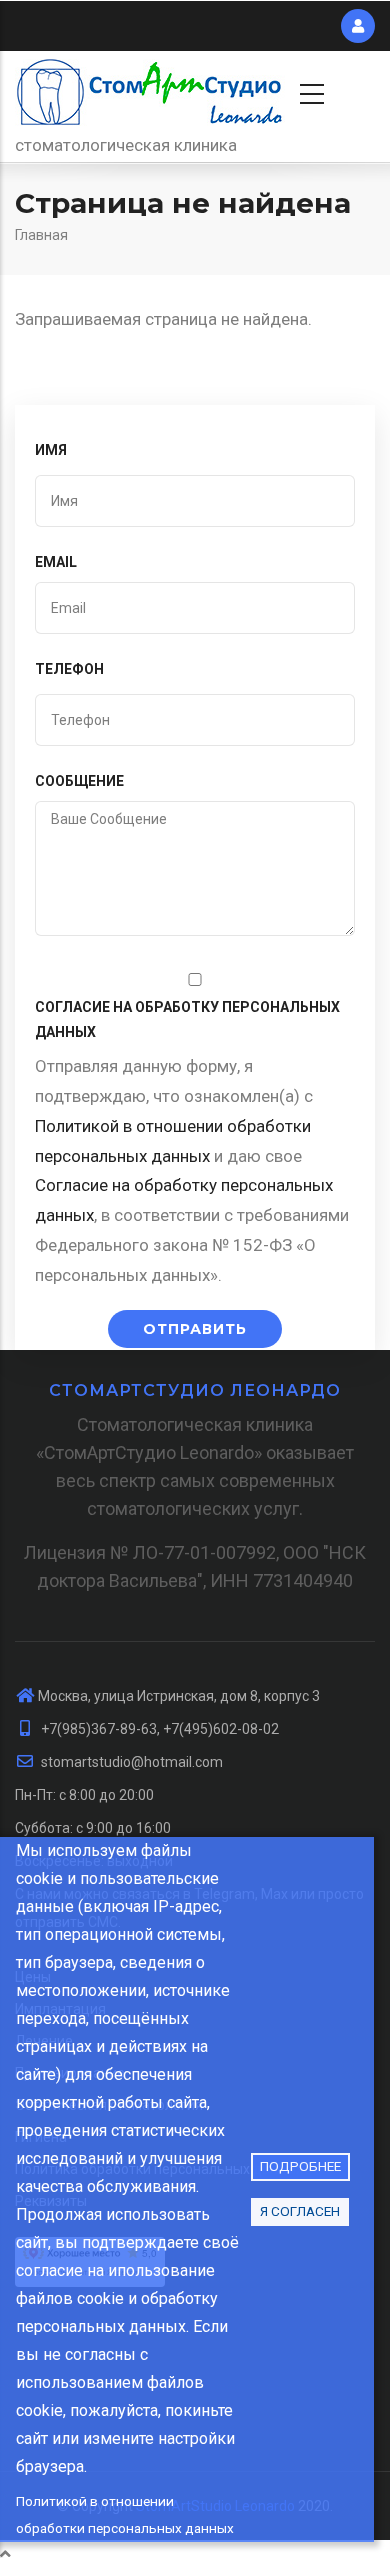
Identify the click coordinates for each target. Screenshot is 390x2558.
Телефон (69, 669)
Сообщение (79, 781)
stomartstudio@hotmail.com (130, 1762)
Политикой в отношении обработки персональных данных (125, 2514)
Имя (51, 450)
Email (56, 562)
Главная (41, 235)
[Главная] (150, 91)
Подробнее (300, 2166)
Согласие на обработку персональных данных (187, 1019)
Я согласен (300, 2211)
